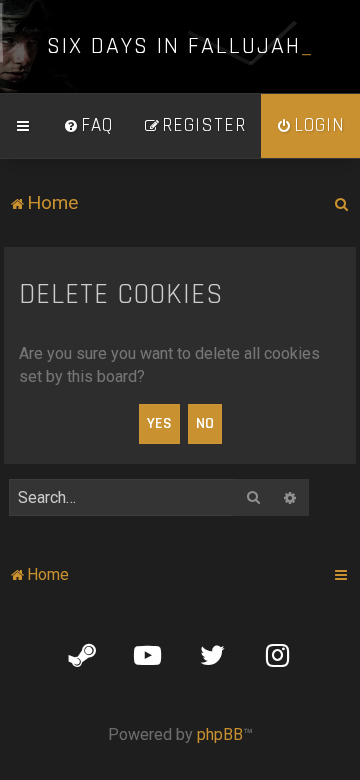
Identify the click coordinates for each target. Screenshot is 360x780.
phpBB (220, 734)
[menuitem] (88, 126)
